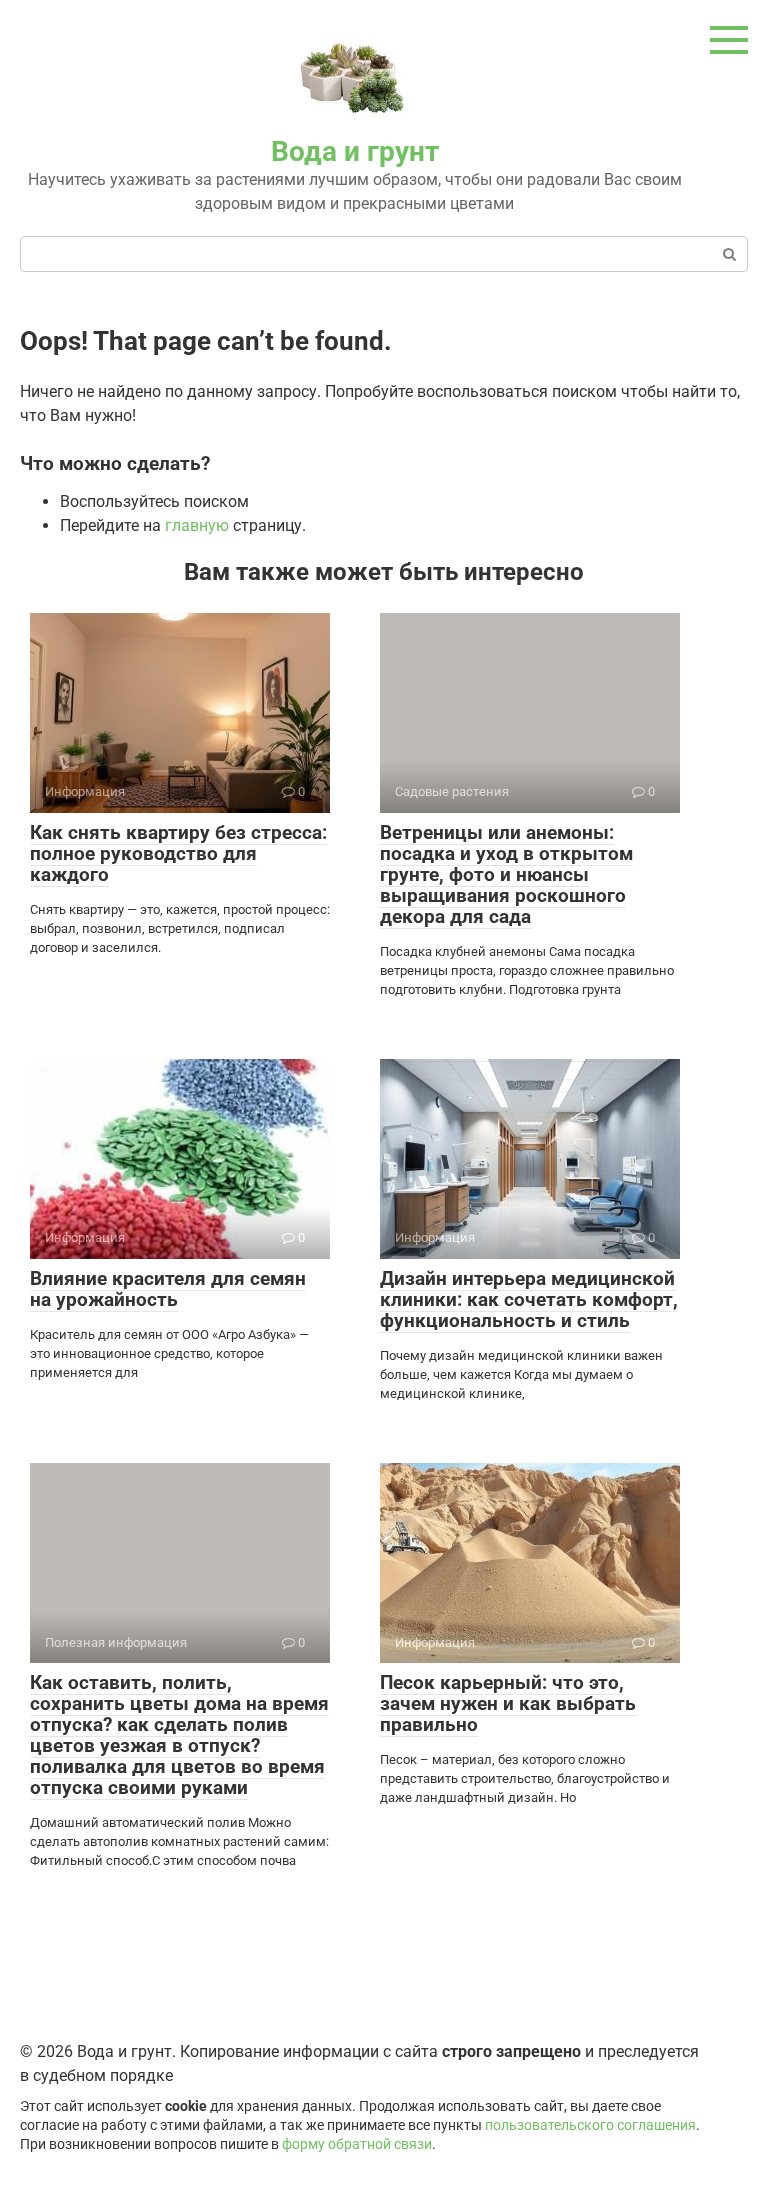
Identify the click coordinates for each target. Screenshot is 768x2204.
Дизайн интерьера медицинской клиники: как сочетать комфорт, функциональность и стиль (529, 1299)
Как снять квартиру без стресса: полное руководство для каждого (178, 853)
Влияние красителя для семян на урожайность (168, 1289)
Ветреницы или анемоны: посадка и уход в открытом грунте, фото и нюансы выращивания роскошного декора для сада (506, 874)
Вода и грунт (355, 151)
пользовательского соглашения (590, 2125)
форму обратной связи (357, 2144)
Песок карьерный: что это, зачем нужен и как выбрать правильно (508, 1703)
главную (197, 525)
